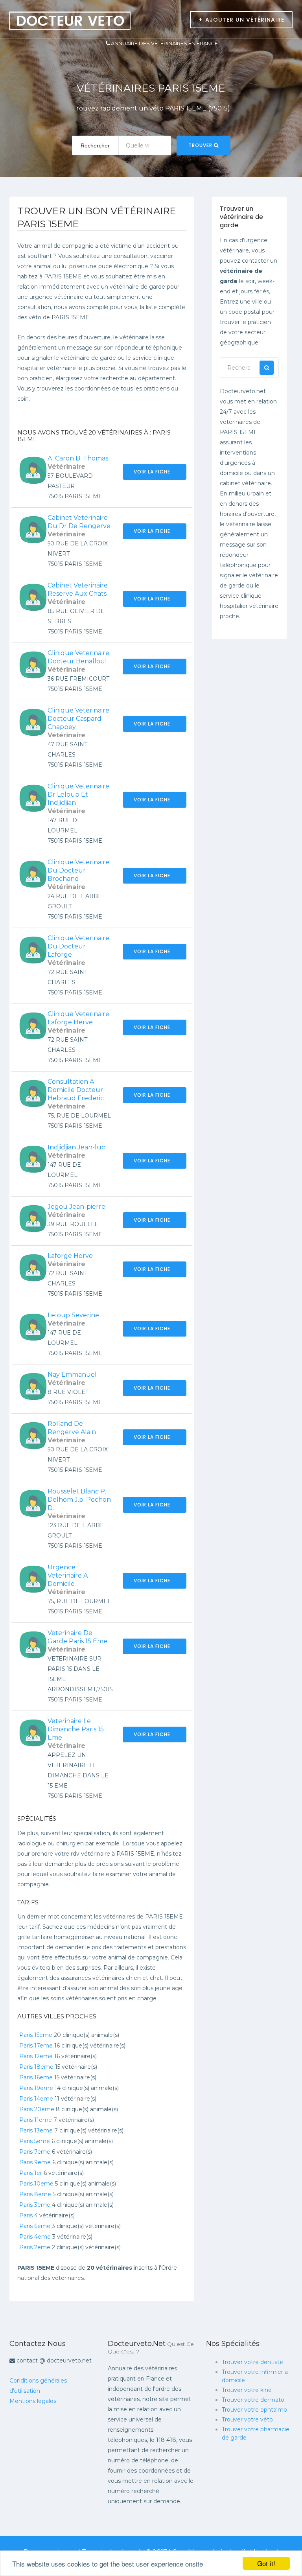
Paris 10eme (36, 2184)
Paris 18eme (36, 2067)
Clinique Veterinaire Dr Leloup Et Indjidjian (78, 795)
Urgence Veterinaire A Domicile (68, 1575)
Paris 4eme (35, 2237)
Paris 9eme (35, 2162)
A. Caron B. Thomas (78, 458)
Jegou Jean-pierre (76, 1207)
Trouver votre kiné (247, 2390)
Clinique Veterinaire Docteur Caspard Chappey (78, 719)
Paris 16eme (36, 2077)
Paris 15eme (36, 2035)
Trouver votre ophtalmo (254, 2410)
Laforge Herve (70, 1256)
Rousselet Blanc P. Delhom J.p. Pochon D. (79, 1500)
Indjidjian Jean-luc (76, 1147)
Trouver (201, 145)
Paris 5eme (35, 2141)
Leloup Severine (73, 1315)
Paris (26, 2215)
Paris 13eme (36, 2130)
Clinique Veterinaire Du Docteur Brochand (78, 870)
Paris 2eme (35, 2247)
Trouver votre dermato (253, 2400)
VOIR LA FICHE (153, 472)
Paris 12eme (36, 2056)
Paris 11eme (36, 2120)
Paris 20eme (37, 2109)
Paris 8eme (35, 2194)
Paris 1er (31, 2173)
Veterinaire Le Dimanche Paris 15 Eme (76, 1729)
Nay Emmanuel (72, 1375)
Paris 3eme (35, 2205)
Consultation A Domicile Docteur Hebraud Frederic (76, 1090)
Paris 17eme (36, 2046)
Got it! (266, 2563)
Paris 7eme (35, 2152)
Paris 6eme (35, 2226)
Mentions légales (33, 2401)
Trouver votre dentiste (252, 2362)
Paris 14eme (36, 2099)
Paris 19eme (36, 2088)
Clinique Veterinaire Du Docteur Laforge (78, 946)
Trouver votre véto (247, 2419)
